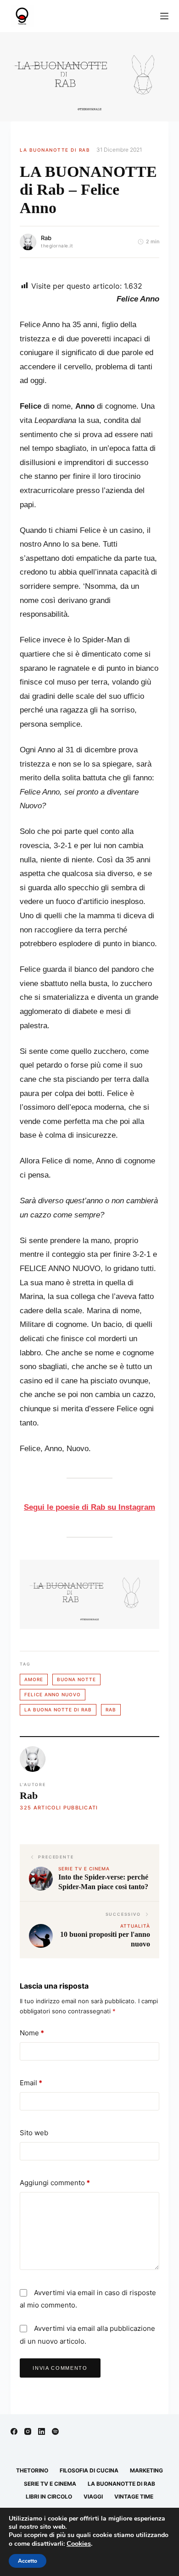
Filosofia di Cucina (89, 2470)
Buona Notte (76, 1679)
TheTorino (32, 2470)
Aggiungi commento (55, 2183)
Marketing (146, 2470)
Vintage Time (134, 2497)
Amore (34, 1679)
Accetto (28, 2561)
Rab (46, 238)
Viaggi (93, 2497)
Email (31, 2083)
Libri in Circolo (49, 2497)
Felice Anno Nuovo (53, 1694)
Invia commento (60, 2368)
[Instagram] (28, 2431)
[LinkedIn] (42, 2431)
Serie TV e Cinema (50, 2484)
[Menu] (164, 16)
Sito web (34, 2133)
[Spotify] (55, 2431)
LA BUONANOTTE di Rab (55, 150)
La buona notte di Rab (58, 1710)
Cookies (79, 2543)
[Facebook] (14, 2431)
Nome (32, 2033)
